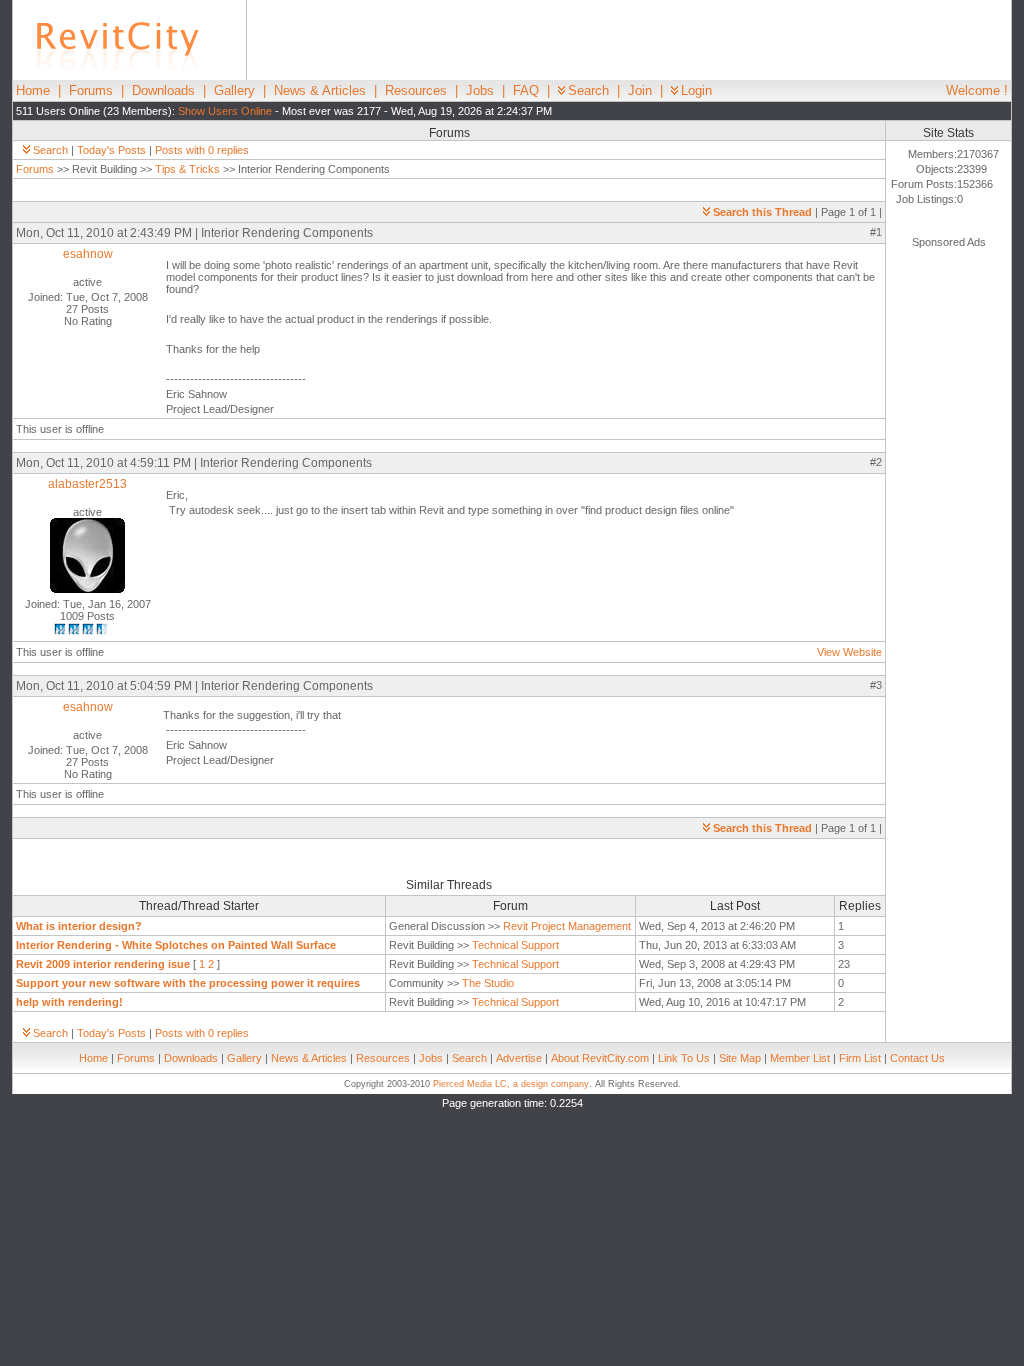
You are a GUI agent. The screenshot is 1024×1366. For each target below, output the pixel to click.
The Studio (488, 983)
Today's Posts (111, 150)
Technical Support (515, 945)
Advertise (519, 1058)
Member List (800, 1058)
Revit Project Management (567, 926)
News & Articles (320, 90)
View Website (849, 652)
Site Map (740, 1058)
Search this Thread (762, 212)
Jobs (480, 90)
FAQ (526, 90)
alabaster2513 (87, 484)
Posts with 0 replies (202, 150)
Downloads (163, 90)
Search (588, 90)
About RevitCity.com (600, 1058)
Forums (91, 90)
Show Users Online (225, 111)
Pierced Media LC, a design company (511, 1084)
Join (640, 90)
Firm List (860, 1058)
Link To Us (684, 1058)
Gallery (234, 90)
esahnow (88, 254)
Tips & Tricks (187, 169)
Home (33, 90)
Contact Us (917, 1058)
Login (696, 90)
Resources (416, 90)
